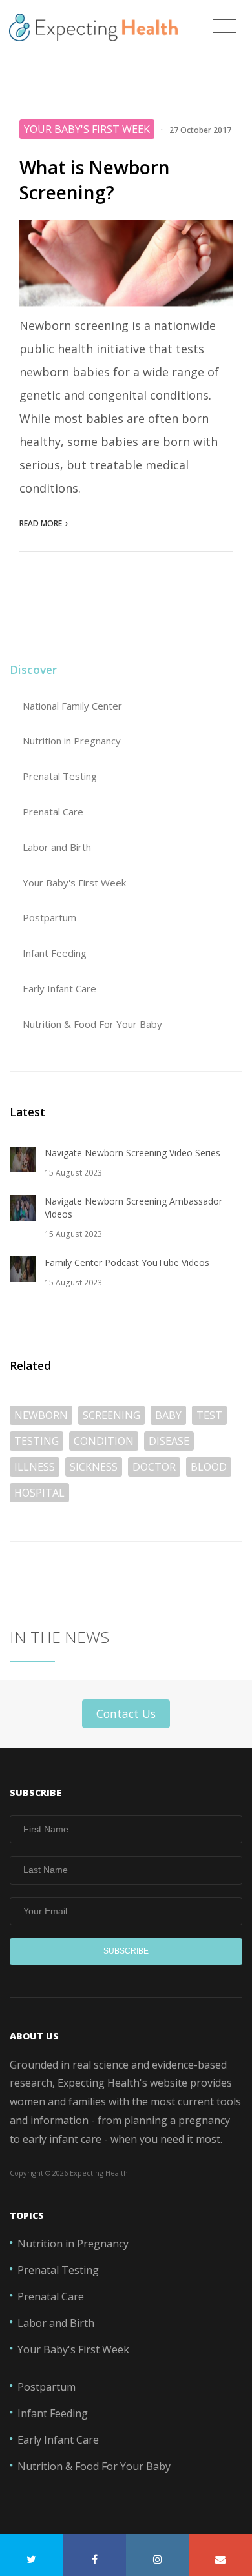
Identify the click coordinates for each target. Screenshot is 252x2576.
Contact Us (126, 1713)
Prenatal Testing (60, 776)
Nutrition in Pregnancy (72, 741)
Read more (41, 523)
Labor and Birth (57, 847)
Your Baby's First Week (74, 883)
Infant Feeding (55, 953)
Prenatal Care (53, 812)
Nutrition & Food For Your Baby (92, 1024)
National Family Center (72, 706)
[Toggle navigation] (225, 27)
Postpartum (49, 917)
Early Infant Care (59, 988)
